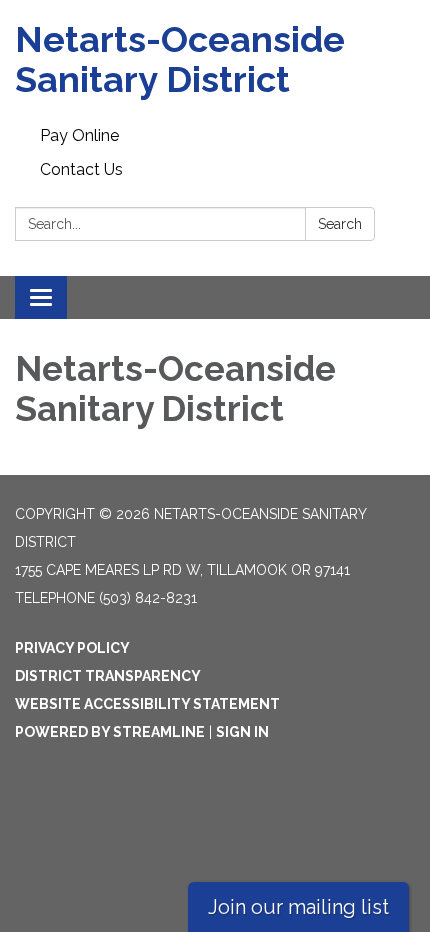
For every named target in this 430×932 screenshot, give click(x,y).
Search (340, 224)
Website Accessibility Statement (147, 704)
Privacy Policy (72, 648)
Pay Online (79, 135)
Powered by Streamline (110, 732)
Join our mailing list (298, 907)
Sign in (242, 732)
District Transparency (108, 676)
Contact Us (81, 169)
